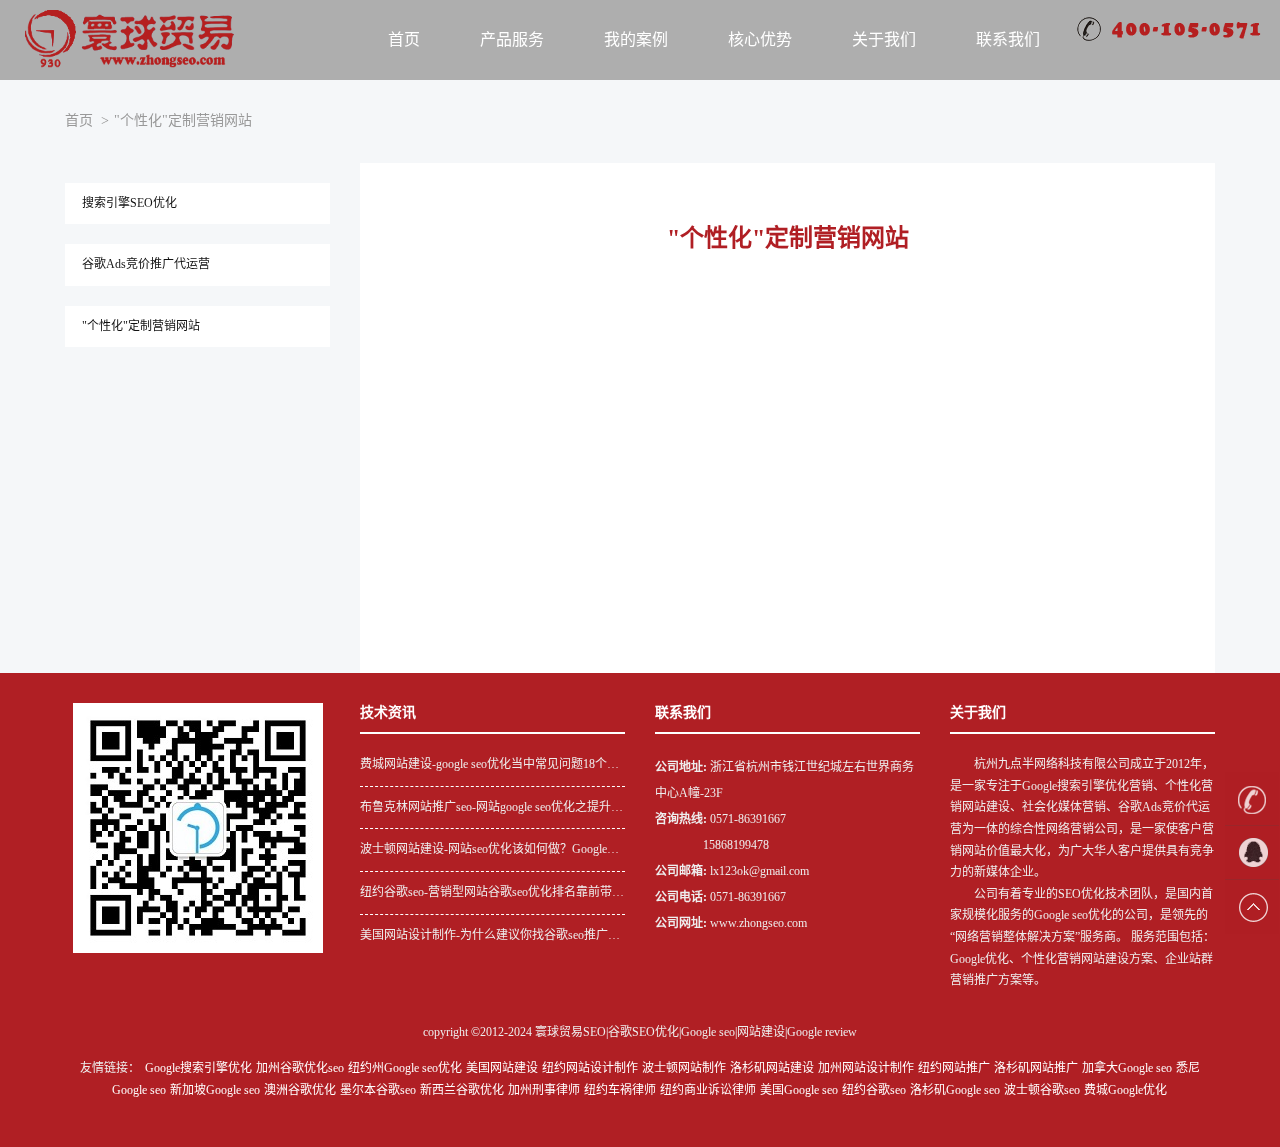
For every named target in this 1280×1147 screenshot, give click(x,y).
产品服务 (512, 39)
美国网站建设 (502, 1068)
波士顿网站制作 (684, 1068)
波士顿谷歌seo (1042, 1090)
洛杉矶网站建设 (772, 1068)
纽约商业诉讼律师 (708, 1090)
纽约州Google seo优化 (405, 1068)
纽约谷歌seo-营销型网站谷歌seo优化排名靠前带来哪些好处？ (492, 894)
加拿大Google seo (1127, 1068)
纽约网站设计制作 (590, 1068)
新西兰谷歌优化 (462, 1090)
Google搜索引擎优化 (198, 1068)
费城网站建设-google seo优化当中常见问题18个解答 (489, 766)
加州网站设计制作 (866, 1068)
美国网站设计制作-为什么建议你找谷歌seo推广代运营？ (490, 937)
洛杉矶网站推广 (1036, 1068)
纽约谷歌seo (874, 1090)
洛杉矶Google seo (955, 1090)
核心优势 (760, 39)
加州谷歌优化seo (300, 1068)
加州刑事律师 (544, 1090)
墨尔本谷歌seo (378, 1090)
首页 (404, 39)
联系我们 (1008, 39)
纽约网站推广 (954, 1068)
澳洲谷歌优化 (300, 1090)
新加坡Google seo (215, 1090)
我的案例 (636, 39)
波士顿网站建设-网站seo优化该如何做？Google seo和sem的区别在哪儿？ (483, 851)
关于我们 (884, 39)
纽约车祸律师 (620, 1090)
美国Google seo (799, 1090)
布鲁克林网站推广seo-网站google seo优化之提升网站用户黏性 (491, 809)
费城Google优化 (1125, 1090)
